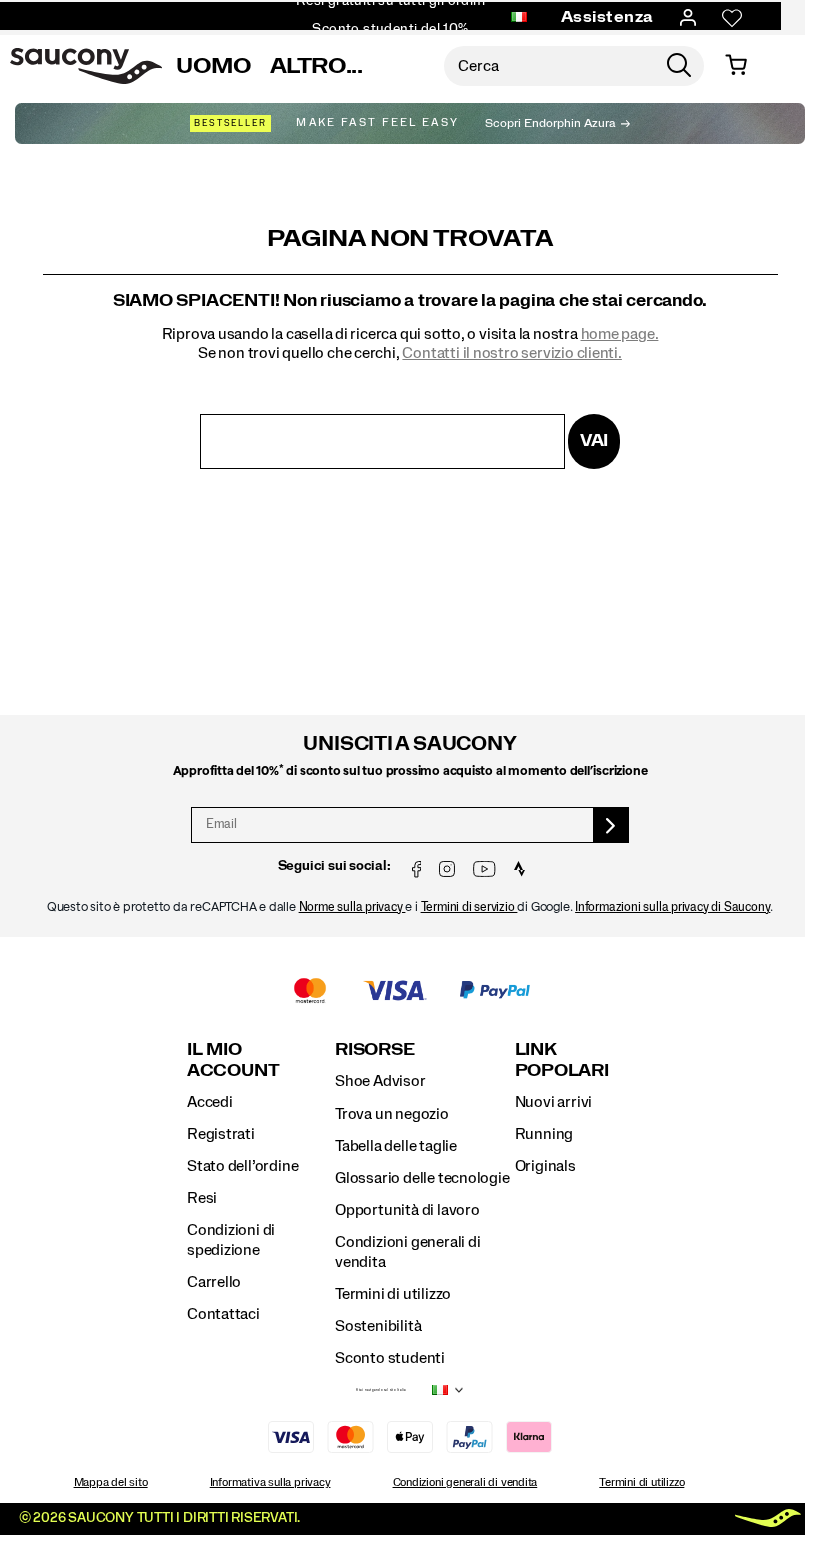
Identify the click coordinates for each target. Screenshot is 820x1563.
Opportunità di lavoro (407, 1210)
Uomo (214, 66)
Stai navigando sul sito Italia (381, 1390)
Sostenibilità (378, 1326)
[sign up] (611, 825)
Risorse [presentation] (374, 1049)
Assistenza (607, 17)
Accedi (210, 1102)
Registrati (221, 1134)
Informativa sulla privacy (270, 1482)
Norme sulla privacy (352, 907)
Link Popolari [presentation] (562, 1059)
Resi (202, 1198)
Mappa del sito (111, 1482)
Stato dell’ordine (242, 1166)
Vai (594, 440)
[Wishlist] (732, 18)
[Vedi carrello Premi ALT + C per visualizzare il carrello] (736, 66)
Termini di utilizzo (393, 1294)
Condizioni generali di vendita (465, 1482)
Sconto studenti (390, 1358)
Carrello (214, 1282)
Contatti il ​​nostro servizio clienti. (511, 353)
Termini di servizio (469, 907)
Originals (545, 1166)
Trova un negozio (392, 1114)
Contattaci (223, 1314)
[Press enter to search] (679, 66)
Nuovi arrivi (553, 1102)
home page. (620, 334)
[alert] (410, 802)
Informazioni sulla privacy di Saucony (672, 907)
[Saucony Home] (86, 66)
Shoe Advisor (380, 1081)
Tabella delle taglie (396, 1146)
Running (544, 1134)
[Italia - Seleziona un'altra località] (519, 18)
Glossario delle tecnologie (422, 1178)
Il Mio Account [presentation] (233, 1059)
